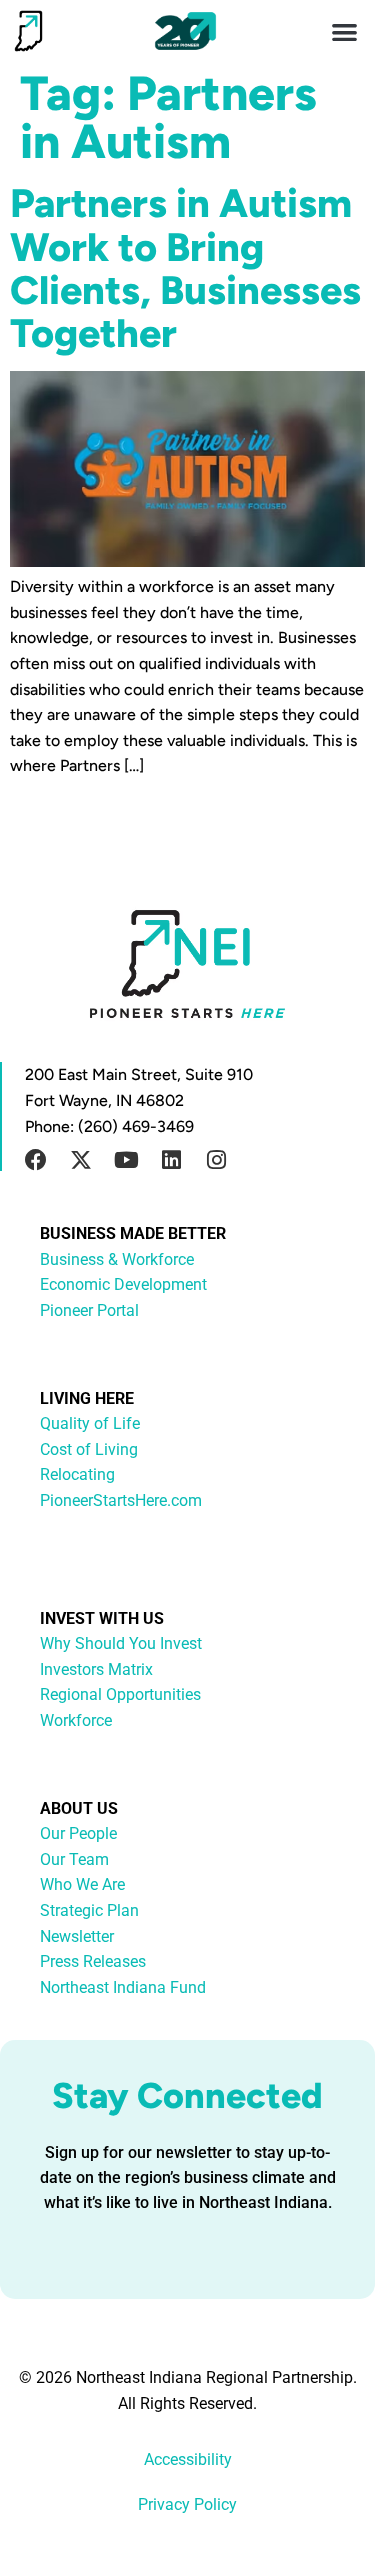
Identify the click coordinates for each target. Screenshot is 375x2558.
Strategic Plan (89, 1910)
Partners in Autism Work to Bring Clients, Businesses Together (185, 268)
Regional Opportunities (120, 1694)
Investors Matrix (96, 1669)
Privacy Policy (187, 2504)
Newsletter (77, 1936)
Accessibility (188, 2459)
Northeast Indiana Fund (123, 1987)
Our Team (74, 1859)
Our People (78, 1833)
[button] (345, 31)
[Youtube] (126, 1160)
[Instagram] (216, 1160)
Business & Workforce (117, 1259)
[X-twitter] (81, 1160)
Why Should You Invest (121, 1643)
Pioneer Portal (89, 1310)
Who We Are (82, 1884)
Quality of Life (90, 1423)
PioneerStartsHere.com (121, 1500)
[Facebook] (36, 1160)
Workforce (76, 1720)
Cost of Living (89, 1449)
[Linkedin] (171, 1160)
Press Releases (93, 1961)
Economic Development (123, 1284)
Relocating (77, 1474)
